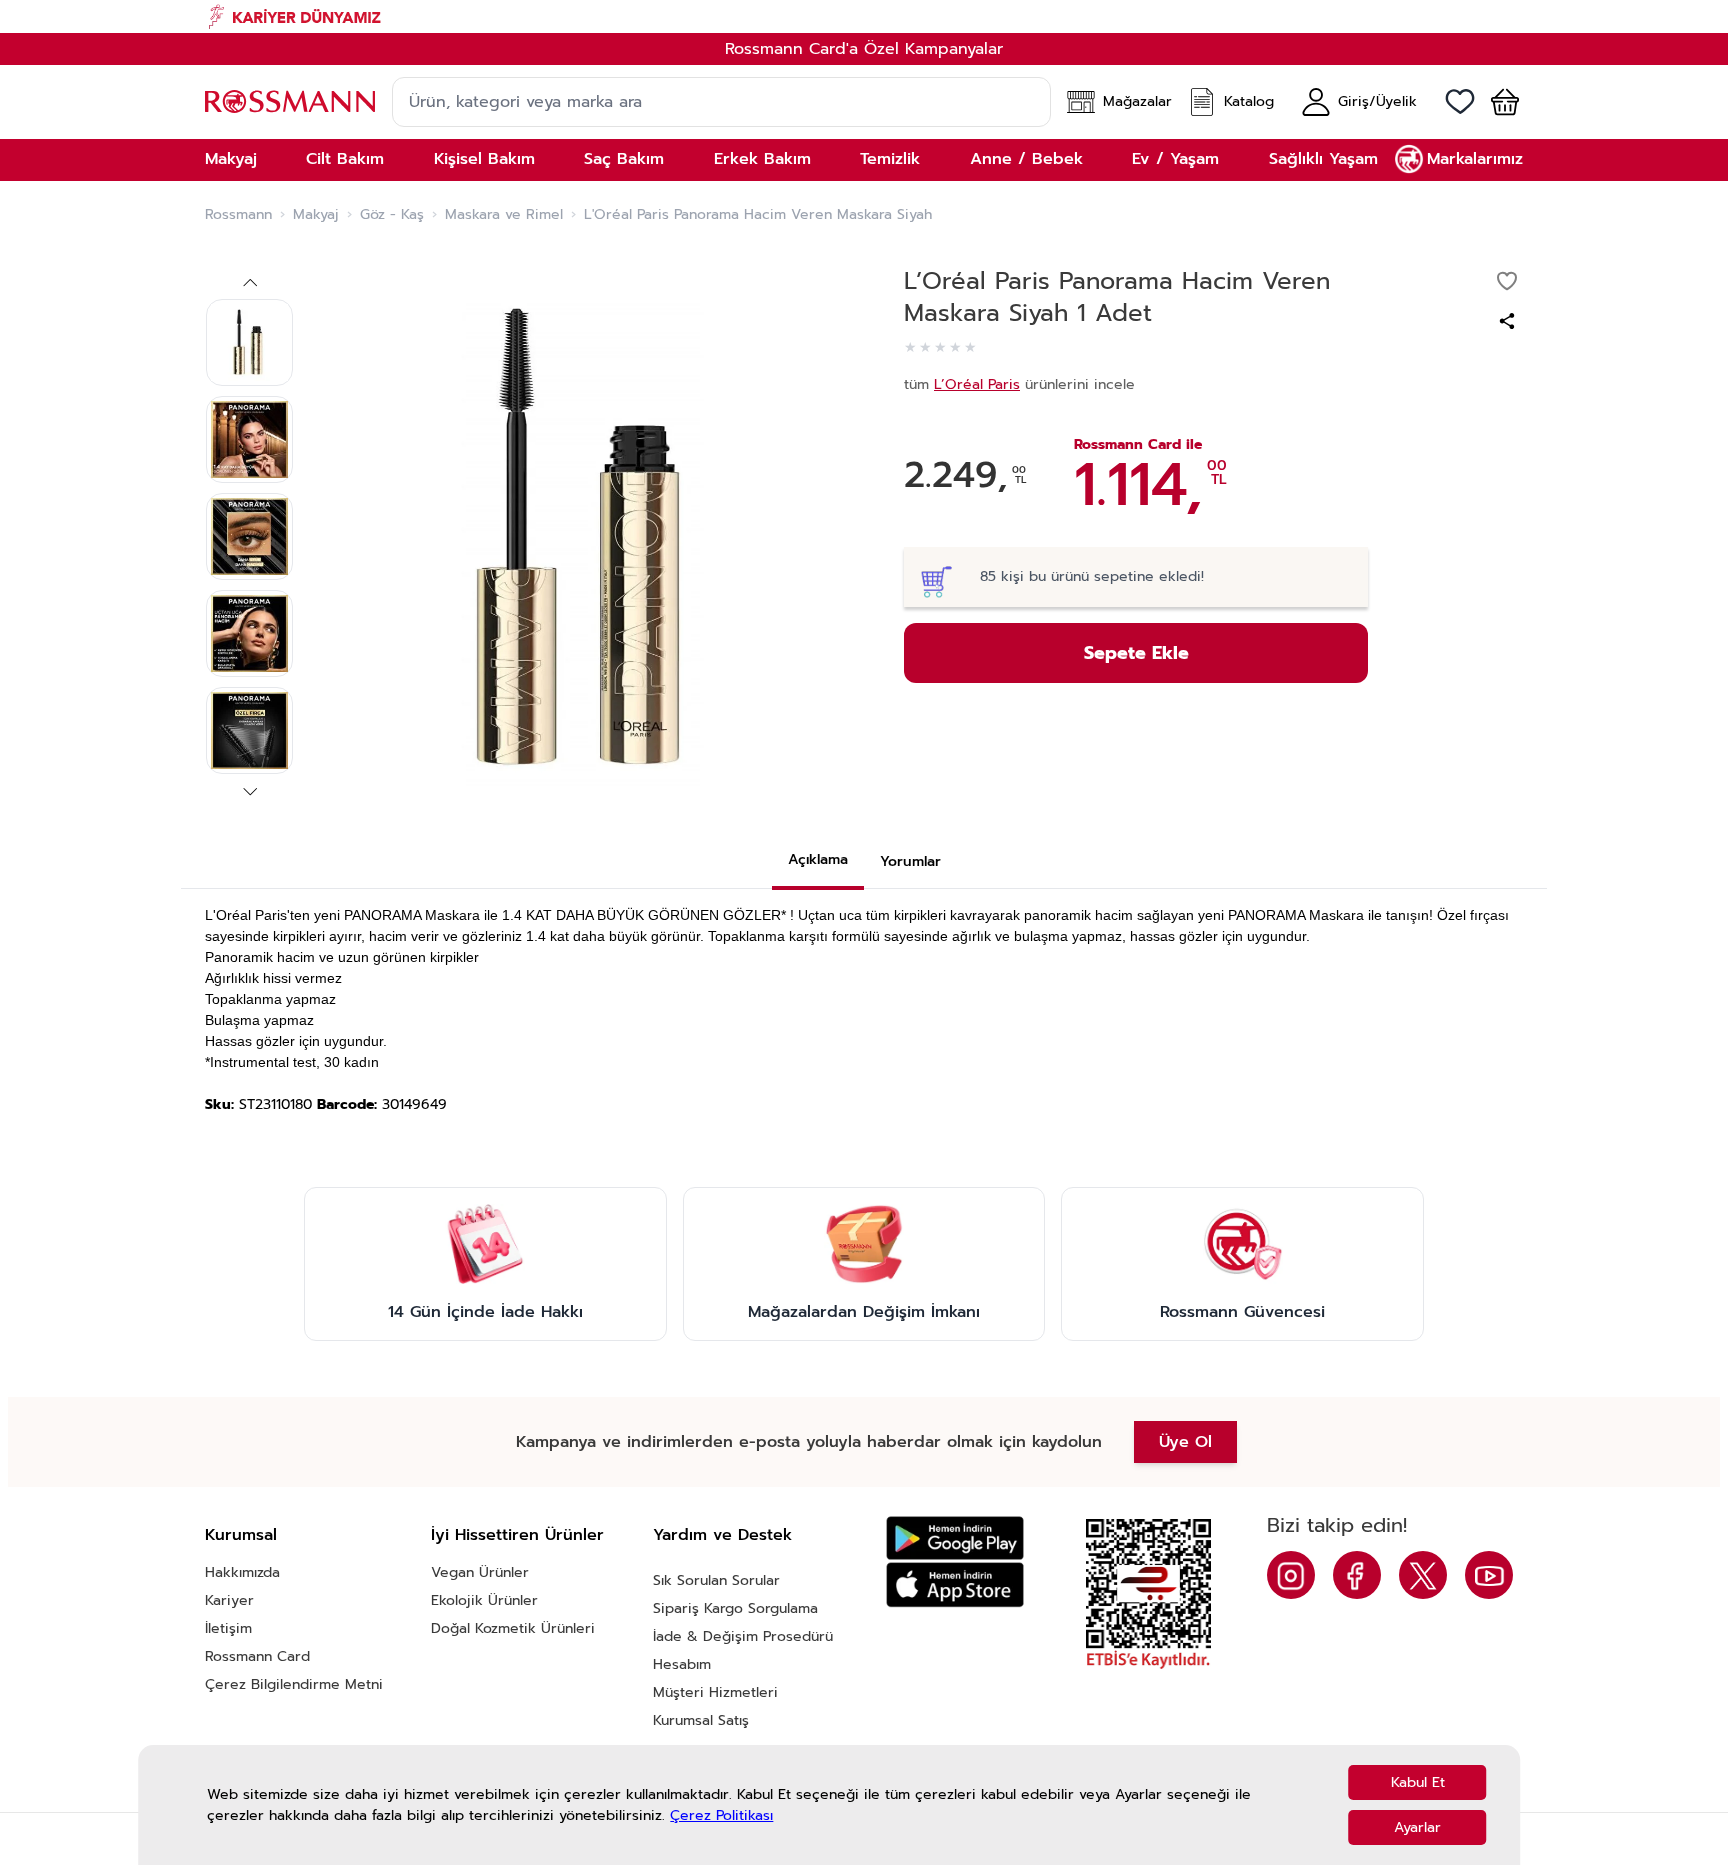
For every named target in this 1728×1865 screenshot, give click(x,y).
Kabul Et (1418, 1782)
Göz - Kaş (392, 215)
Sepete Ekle (1136, 653)
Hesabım (682, 1664)
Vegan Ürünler (480, 1572)
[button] (1497, 102)
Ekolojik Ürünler (484, 1600)
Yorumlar (910, 861)
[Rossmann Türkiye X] (1423, 1575)
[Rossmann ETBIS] (1148, 1594)
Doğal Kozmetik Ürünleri (513, 1628)
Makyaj (316, 215)
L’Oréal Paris (977, 384)
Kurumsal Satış (701, 1720)
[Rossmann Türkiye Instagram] (1291, 1575)
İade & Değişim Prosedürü (743, 1636)
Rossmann (238, 215)
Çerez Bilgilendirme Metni (294, 1684)
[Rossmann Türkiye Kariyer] (864, 16)
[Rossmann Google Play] (955, 1538)
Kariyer (229, 1600)
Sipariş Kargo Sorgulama (735, 1608)
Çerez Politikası (721, 1815)
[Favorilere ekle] (1507, 281)
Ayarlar (1417, 1827)
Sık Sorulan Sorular (716, 1580)
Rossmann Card (257, 1656)
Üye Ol (1185, 1442)
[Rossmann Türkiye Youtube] (1489, 1575)
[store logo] (290, 101)
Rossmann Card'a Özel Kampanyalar (864, 49)
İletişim (228, 1628)
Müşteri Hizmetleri (715, 1692)
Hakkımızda (242, 1572)
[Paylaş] (1507, 321)
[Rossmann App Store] (955, 1584)
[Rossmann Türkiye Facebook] (1357, 1575)
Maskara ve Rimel (504, 215)
